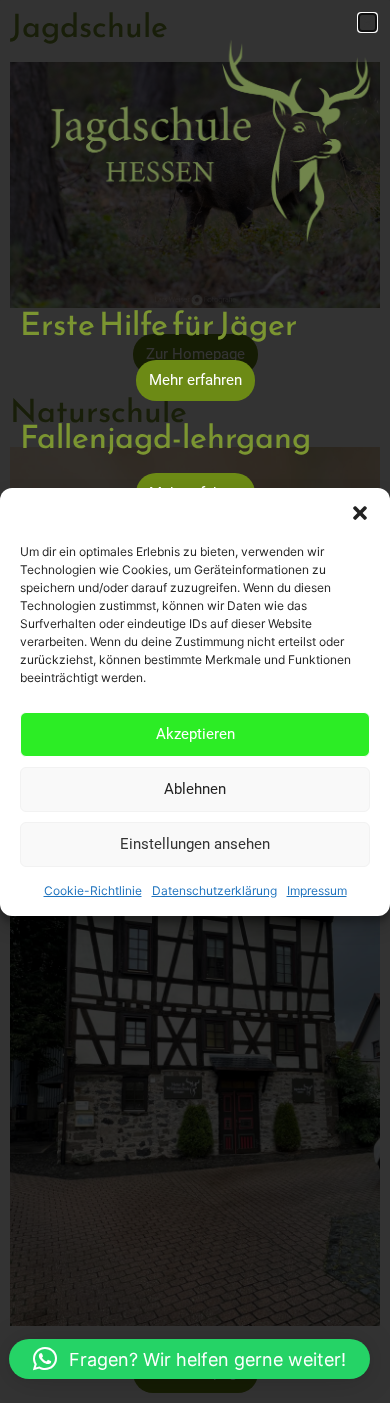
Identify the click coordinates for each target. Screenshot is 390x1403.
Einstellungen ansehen (195, 844)
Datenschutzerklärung (214, 890)
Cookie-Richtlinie (93, 890)
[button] (360, 513)
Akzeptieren (195, 734)
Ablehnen (195, 789)
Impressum (317, 890)
